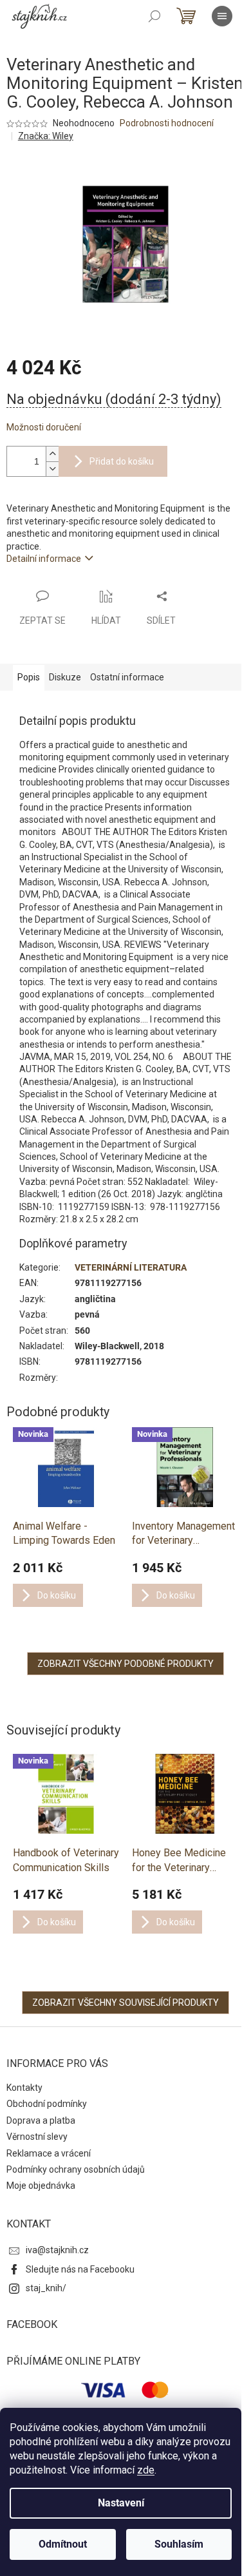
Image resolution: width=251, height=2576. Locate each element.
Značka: (46, 136)
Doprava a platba (41, 2120)
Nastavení (121, 2503)
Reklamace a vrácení (49, 2153)
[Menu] (222, 16)
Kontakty (24, 2088)
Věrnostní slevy (37, 2137)
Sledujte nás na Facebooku (80, 2269)
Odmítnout (63, 2544)
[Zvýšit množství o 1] (52, 454)
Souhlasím (179, 2544)
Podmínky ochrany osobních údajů (76, 2169)
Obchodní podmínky (47, 2104)
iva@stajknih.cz (57, 2250)
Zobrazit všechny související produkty (126, 2003)
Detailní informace (44, 559)
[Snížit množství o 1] (52, 469)
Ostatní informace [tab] (127, 677)
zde (146, 2470)
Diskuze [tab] (65, 677)
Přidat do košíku (122, 461)
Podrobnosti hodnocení (167, 123)
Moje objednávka (41, 2186)
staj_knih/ (46, 2288)
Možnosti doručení (44, 427)
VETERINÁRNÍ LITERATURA (131, 1267)
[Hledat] (154, 16)
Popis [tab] (29, 677)
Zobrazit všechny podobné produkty (126, 1664)
